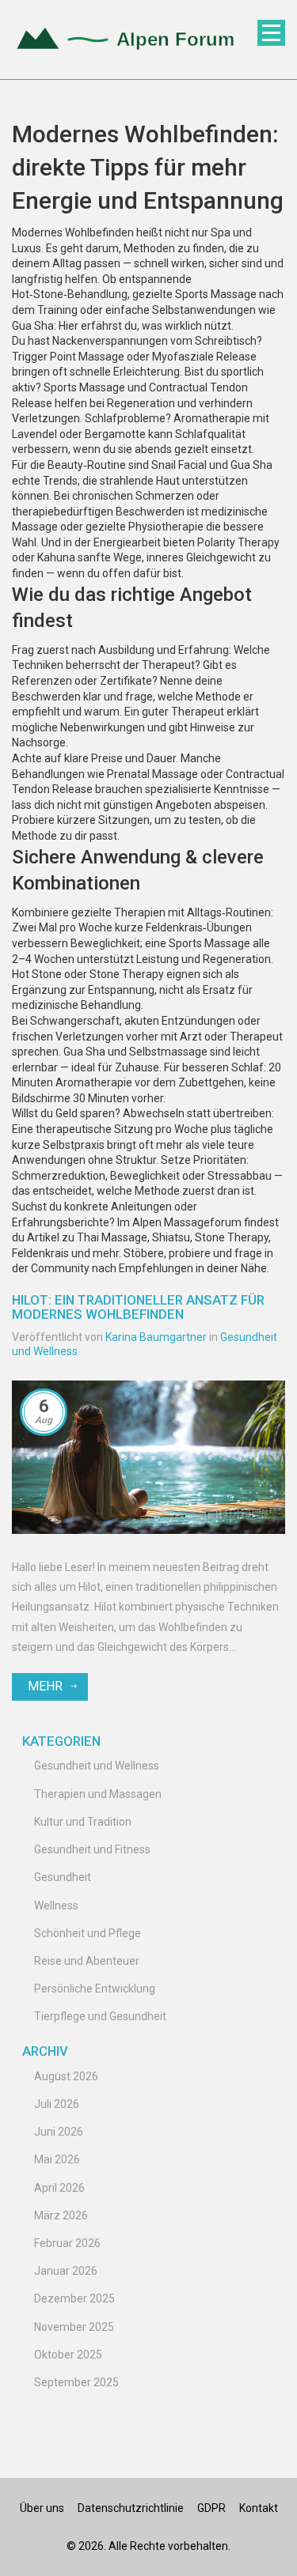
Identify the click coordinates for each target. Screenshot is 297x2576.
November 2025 (74, 2327)
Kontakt (259, 2508)
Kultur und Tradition (83, 1822)
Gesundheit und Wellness (97, 1766)
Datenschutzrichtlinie (131, 2508)
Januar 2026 (66, 2271)
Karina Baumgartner (156, 1337)
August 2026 (66, 2076)
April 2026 (59, 2188)
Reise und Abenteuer (87, 1961)
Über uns (42, 2508)
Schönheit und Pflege (88, 1933)
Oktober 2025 (68, 2355)
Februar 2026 (67, 2243)
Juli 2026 (57, 2104)
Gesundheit (63, 1877)
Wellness (56, 1906)
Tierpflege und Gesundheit (100, 2016)
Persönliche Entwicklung (95, 1989)
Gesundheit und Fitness (92, 1849)
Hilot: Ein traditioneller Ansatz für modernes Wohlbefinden (138, 1307)
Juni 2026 (59, 2132)
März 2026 (61, 2215)
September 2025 (76, 2382)
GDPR (211, 2508)
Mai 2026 (57, 2159)
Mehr (45, 1686)
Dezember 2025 (74, 2298)
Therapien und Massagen (98, 1794)
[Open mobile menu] (271, 33)
